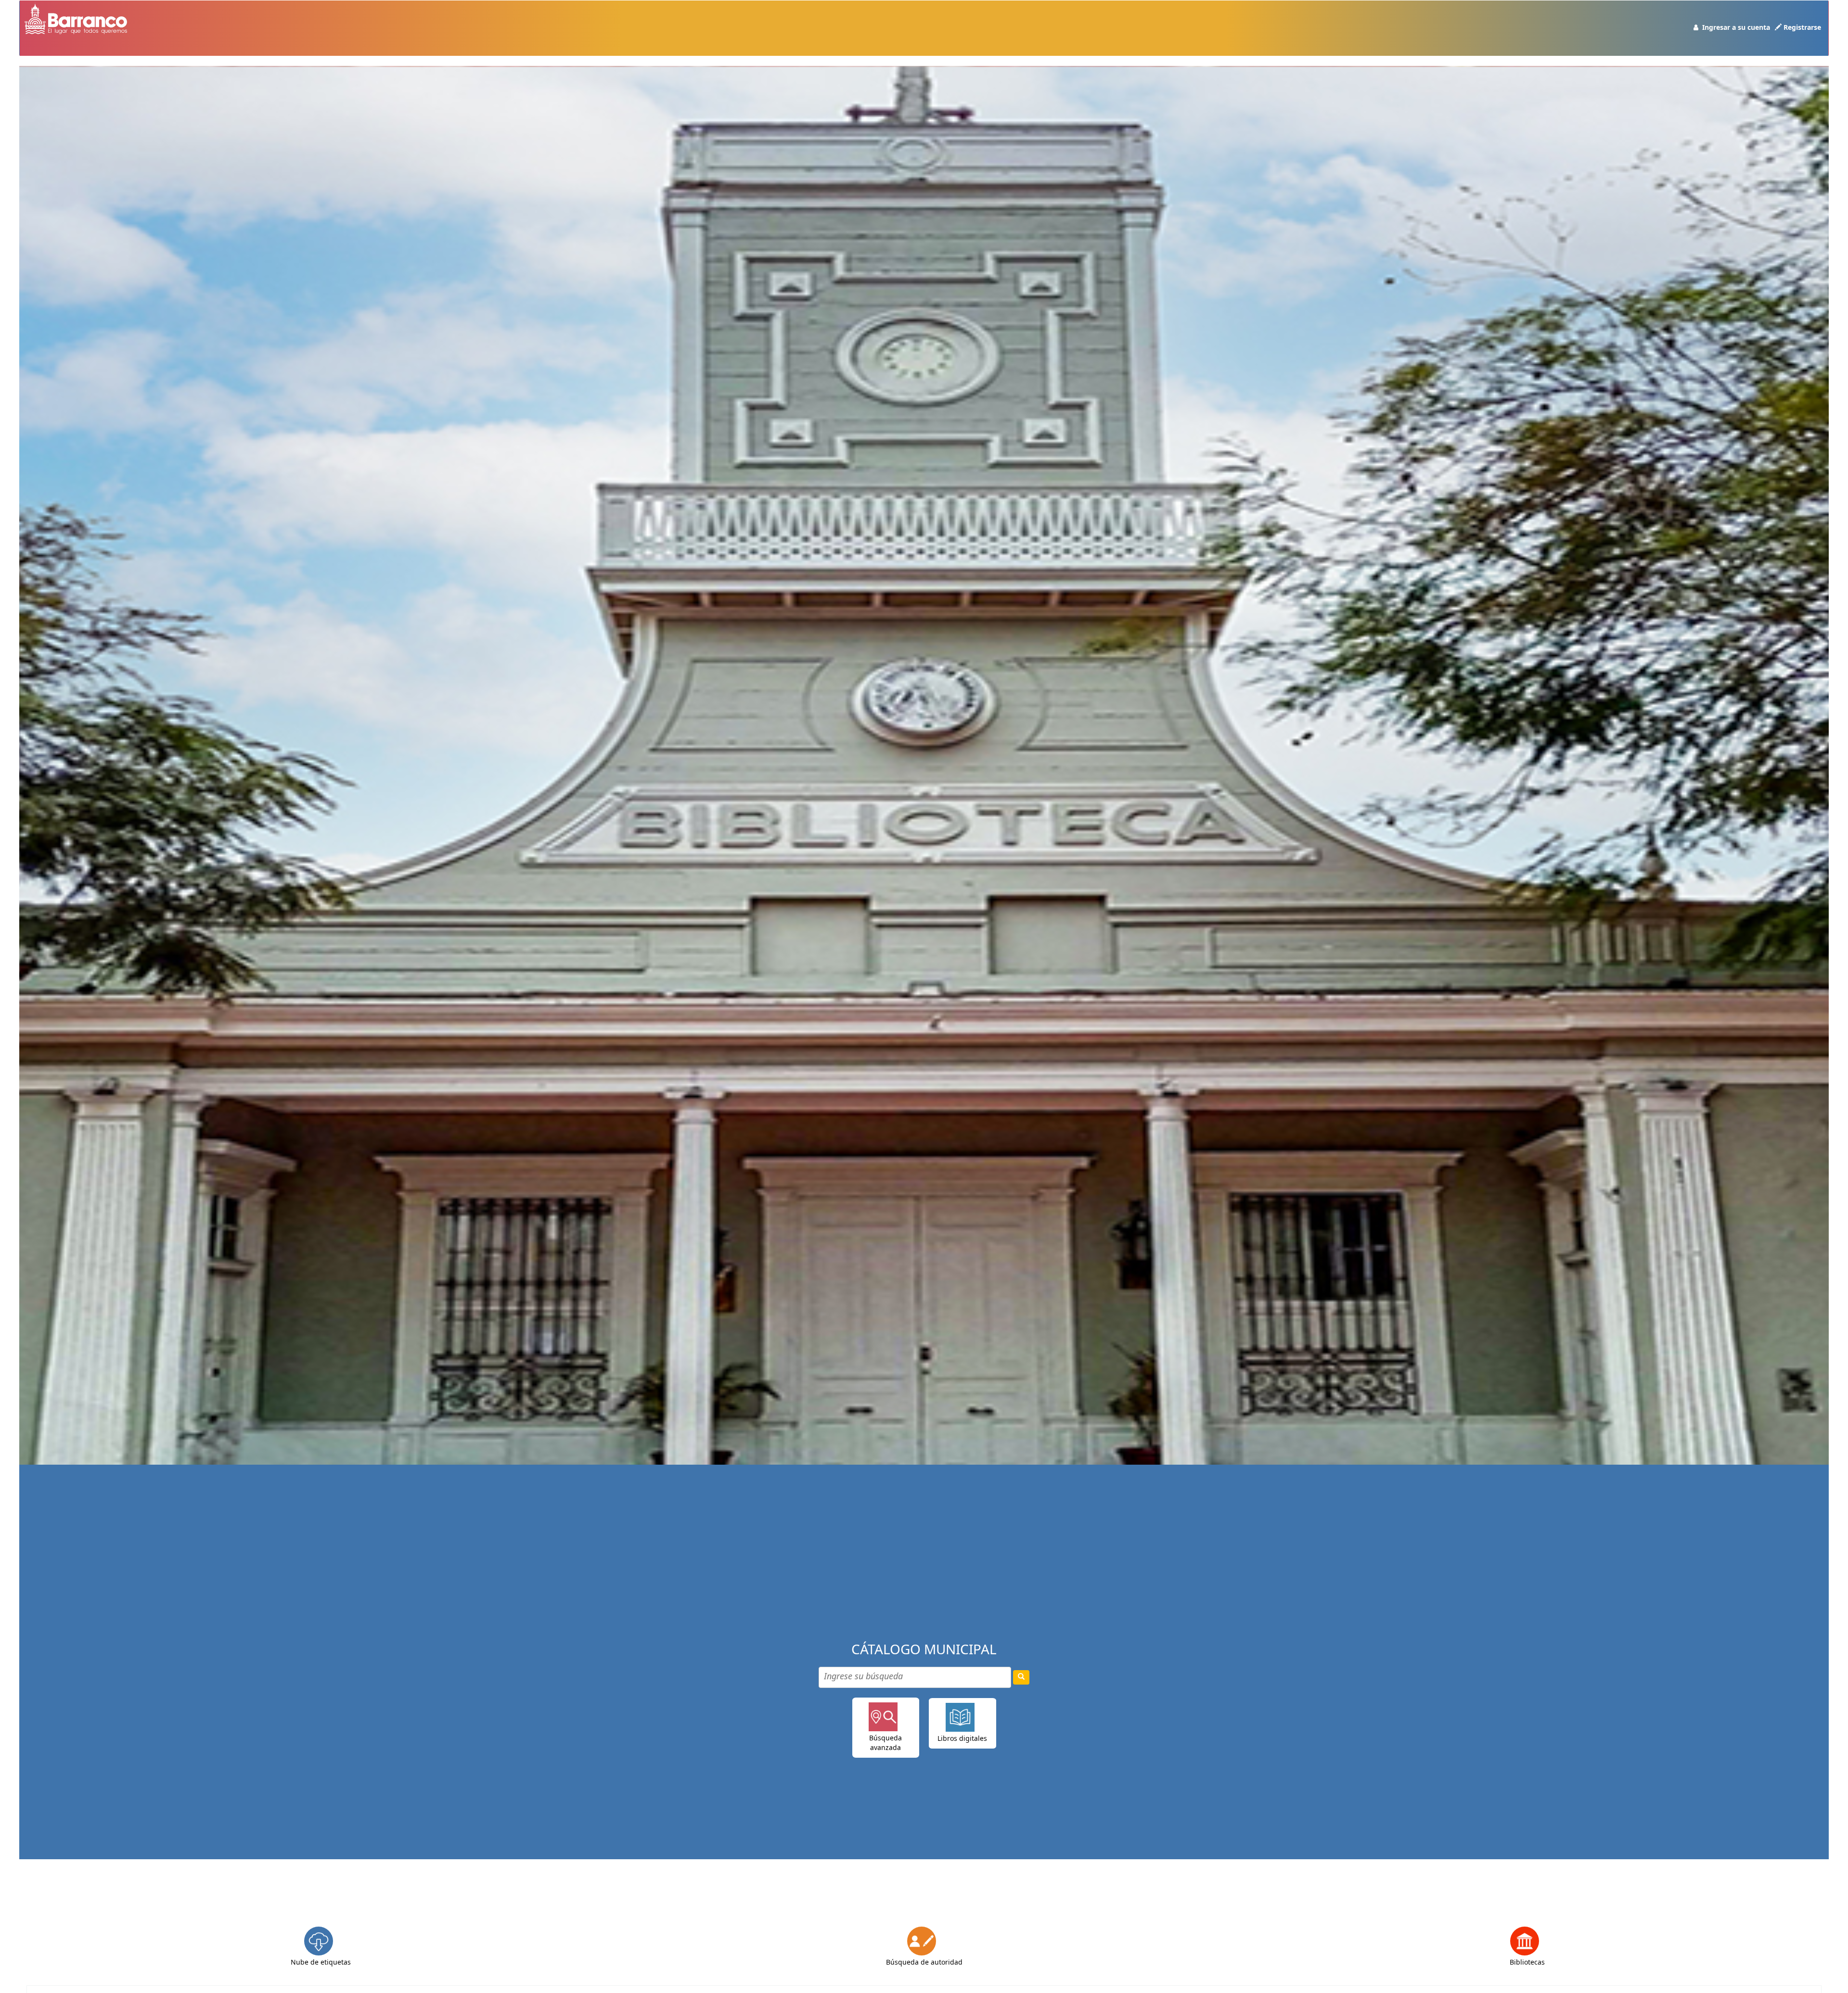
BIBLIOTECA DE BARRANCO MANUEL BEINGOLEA (49, 53)
